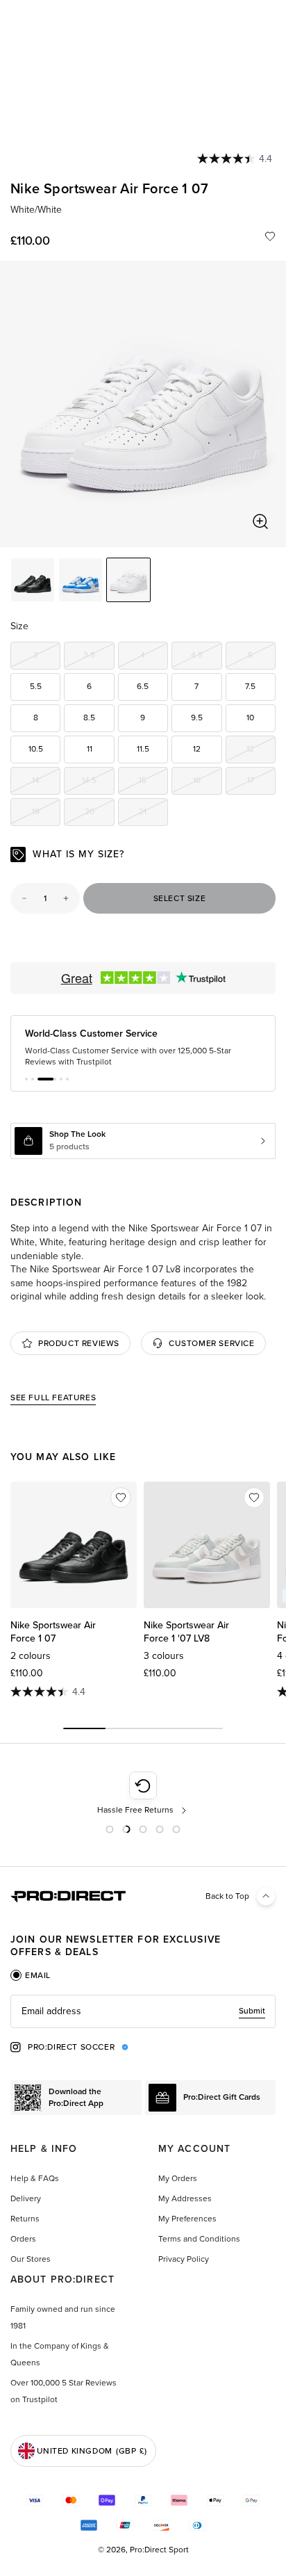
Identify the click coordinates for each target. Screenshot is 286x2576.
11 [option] (90, 749)
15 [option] (153, 783)
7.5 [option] (250, 686)
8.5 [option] (89, 718)
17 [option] (261, 783)
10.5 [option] (36, 749)
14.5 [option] (98, 783)
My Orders (178, 2178)
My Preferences (187, 2219)
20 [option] (99, 814)
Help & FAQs (35, 2178)
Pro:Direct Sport (159, 2550)
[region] (143, 404)
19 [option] (46, 814)
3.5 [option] (99, 657)
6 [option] (89, 686)
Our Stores (31, 2259)
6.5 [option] (143, 686)
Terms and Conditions (199, 2239)
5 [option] (262, 657)
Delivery (26, 2198)
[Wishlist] (270, 236)
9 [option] (143, 718)
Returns (25, 2219)
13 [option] (261, 751)
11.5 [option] (143, 749)
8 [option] (36, 718)
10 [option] (250, 718)
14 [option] (46, 783)
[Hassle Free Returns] (143, 1794)
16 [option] (207, 783)
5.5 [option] (36, 686)
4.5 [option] (206, 657)
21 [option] (153, 814)
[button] (26, 1079)
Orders (23, 2239)
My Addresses (185, 2198)
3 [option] (47, 657)
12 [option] (197, 749)
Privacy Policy (184, 2259)
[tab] (31, 1975)
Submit (252, 2011)
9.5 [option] (197, 718)
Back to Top (227, 1896)
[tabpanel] (143, 2011)
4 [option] (154, 657)
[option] (33, 580)
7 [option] (196, 686)
